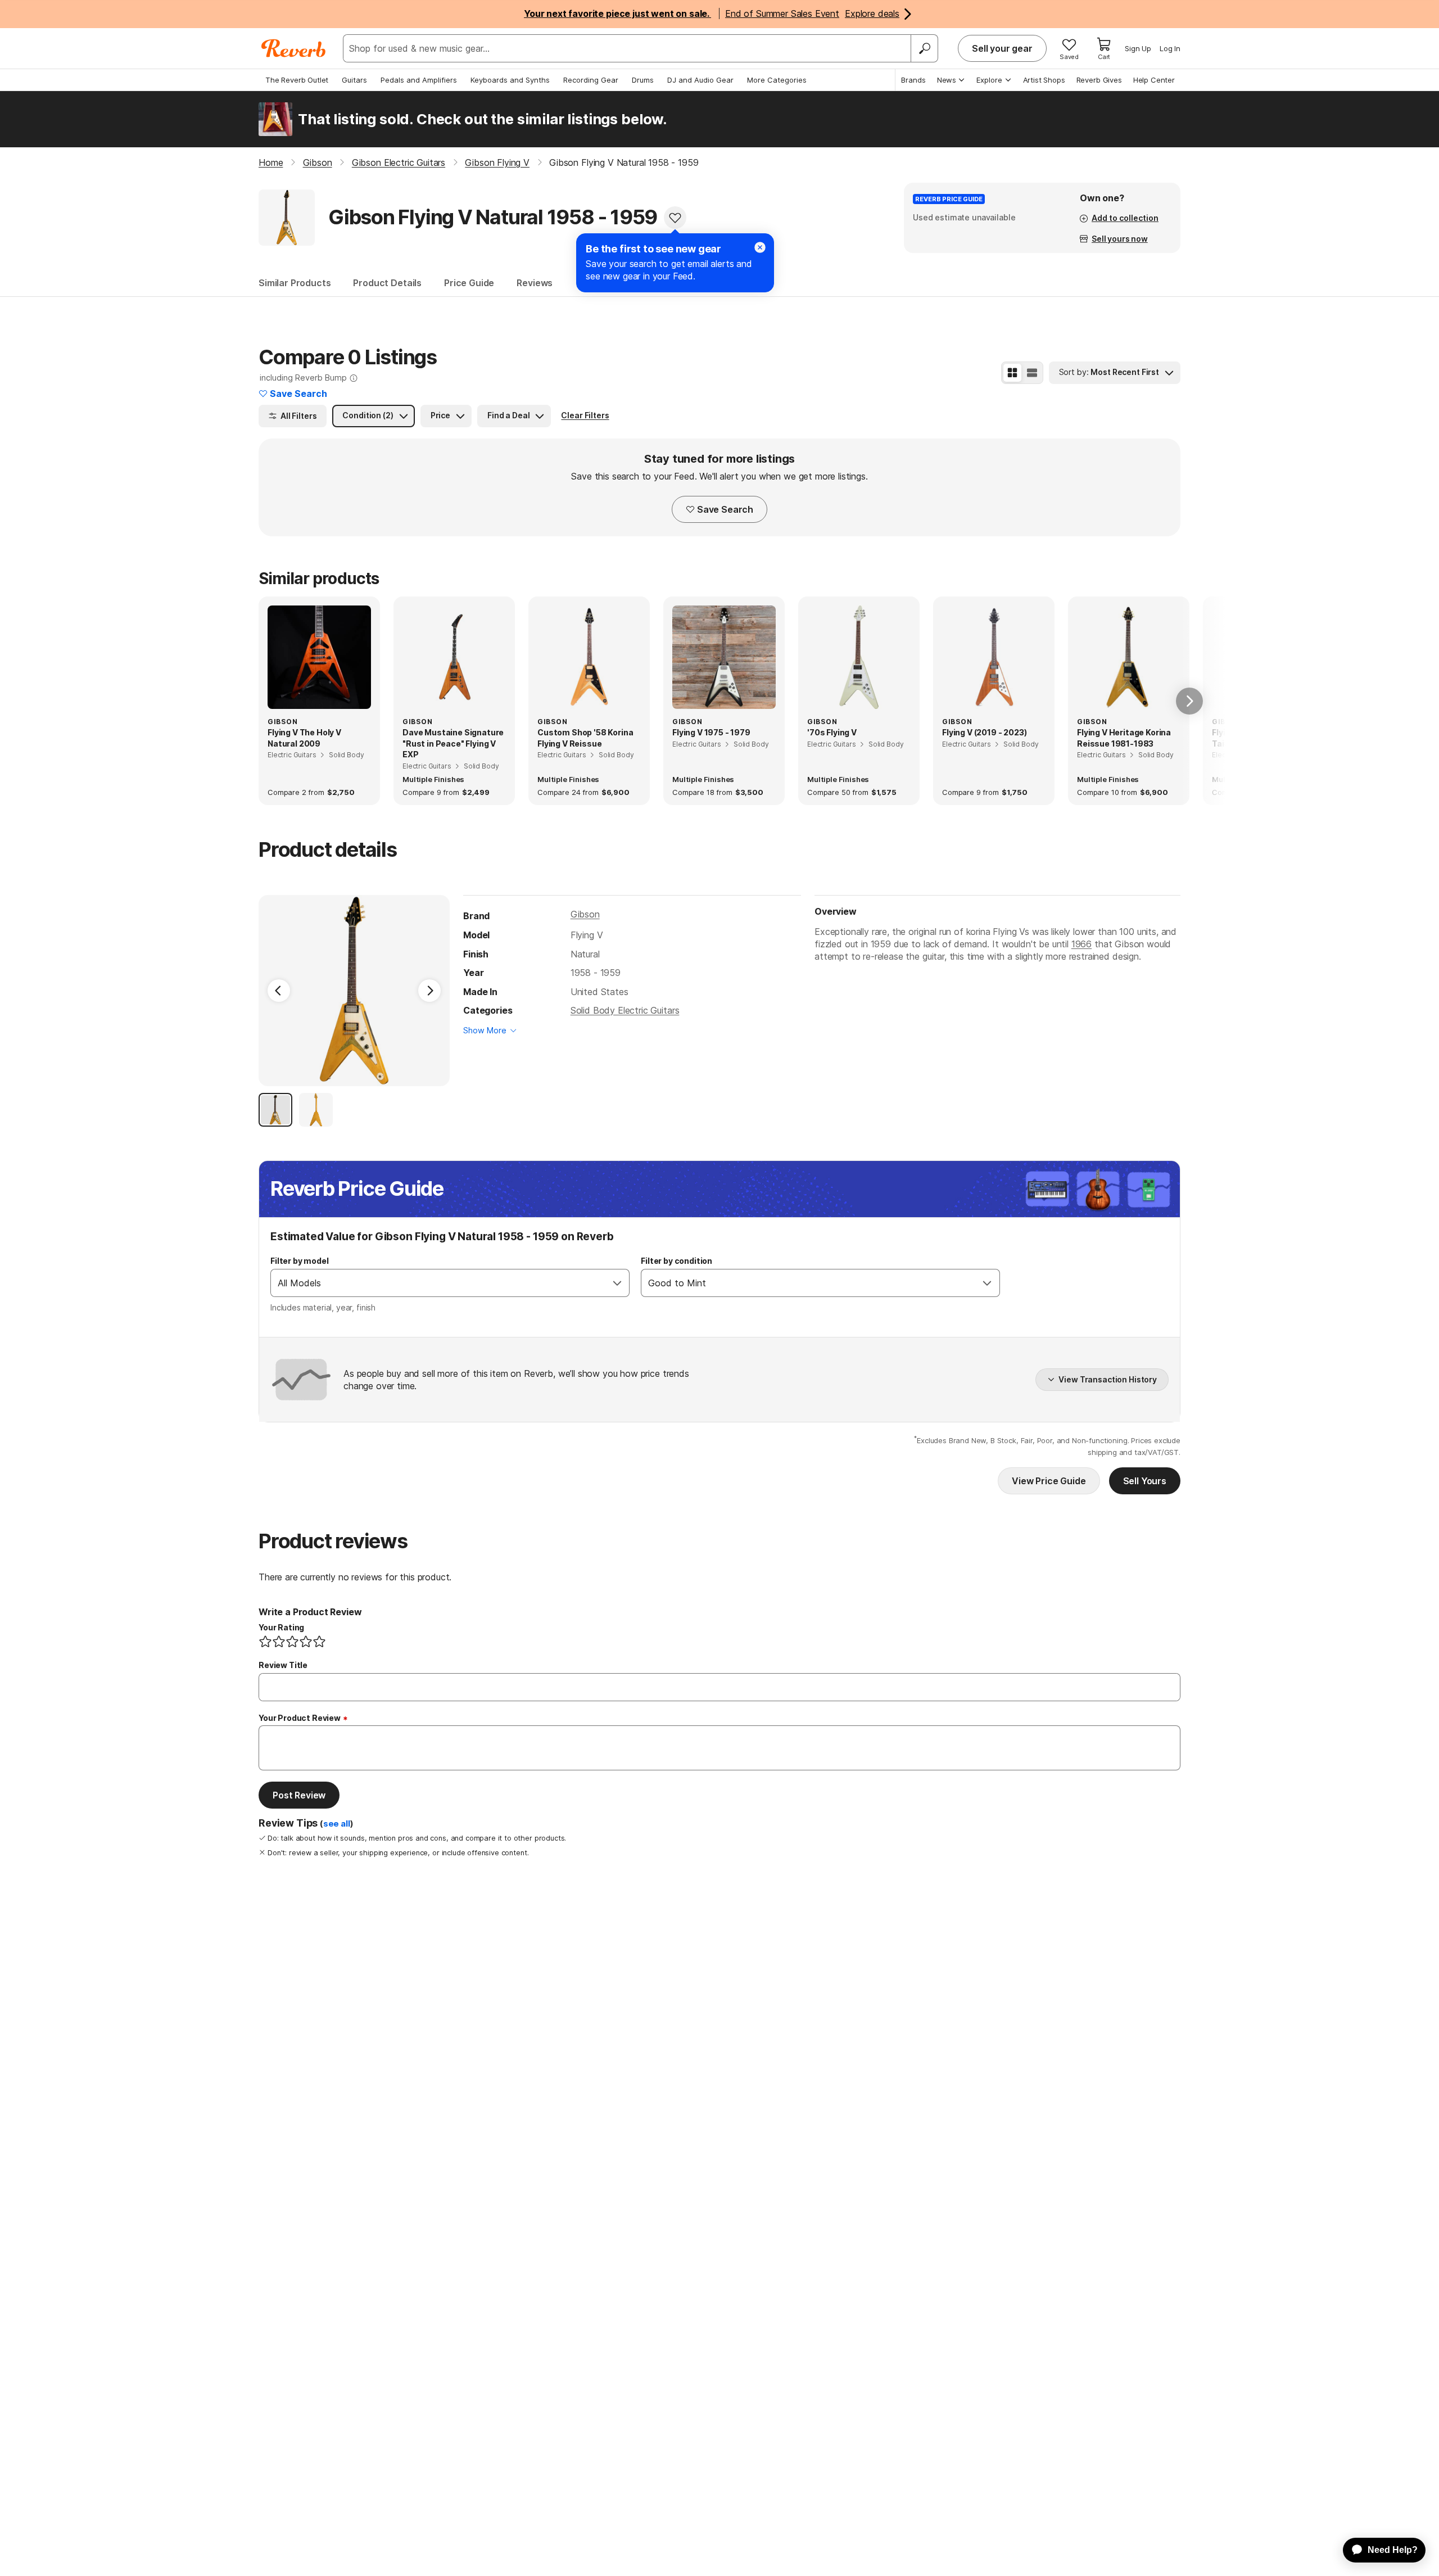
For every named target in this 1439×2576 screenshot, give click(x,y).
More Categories (777, 80)
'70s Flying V (832, 732)
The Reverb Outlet (297, 80)
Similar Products (295, 283)
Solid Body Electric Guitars (625, 1010)
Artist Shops (1044, 80)
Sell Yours (1145, 1481)
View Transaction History (1108, 1379)
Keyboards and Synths (510, 80)
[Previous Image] (279, 991)
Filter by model (300, 1261)
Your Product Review (300, 1718)
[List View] (1032, 373)
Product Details (387, 283)
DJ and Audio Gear (700, 80)
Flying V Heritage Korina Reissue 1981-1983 (1124, 738)
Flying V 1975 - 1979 (711, 732)
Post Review (299, 1795)
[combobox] (438, 1283)
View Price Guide (1049, 1481)
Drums (643, 80)
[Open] (617, 1283)
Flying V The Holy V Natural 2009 (304, 738)
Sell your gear (1002, 48)
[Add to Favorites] (675, 218)
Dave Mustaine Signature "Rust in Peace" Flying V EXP (453, 743)
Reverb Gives (1099, 80)
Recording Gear (591, 80)
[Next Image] (429, 991)
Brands (913, 80)
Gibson (585, 914)
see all (337, 1824)
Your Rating (281, 1627)
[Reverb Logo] (294, 48)
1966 (1081, 944)
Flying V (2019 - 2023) (984, 732)
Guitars (354, 80)
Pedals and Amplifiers (419, 80)
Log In (1170, 48)
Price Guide (469, 283)
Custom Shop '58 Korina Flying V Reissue (585, 738)
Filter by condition (676, 1261)
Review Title (283, 1665)
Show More (485, 1030)
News (947, 80)
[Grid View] (1012, 373)
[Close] (760, 247)
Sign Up (1138, 48)
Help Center (1154, 80)
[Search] (924, 48)
